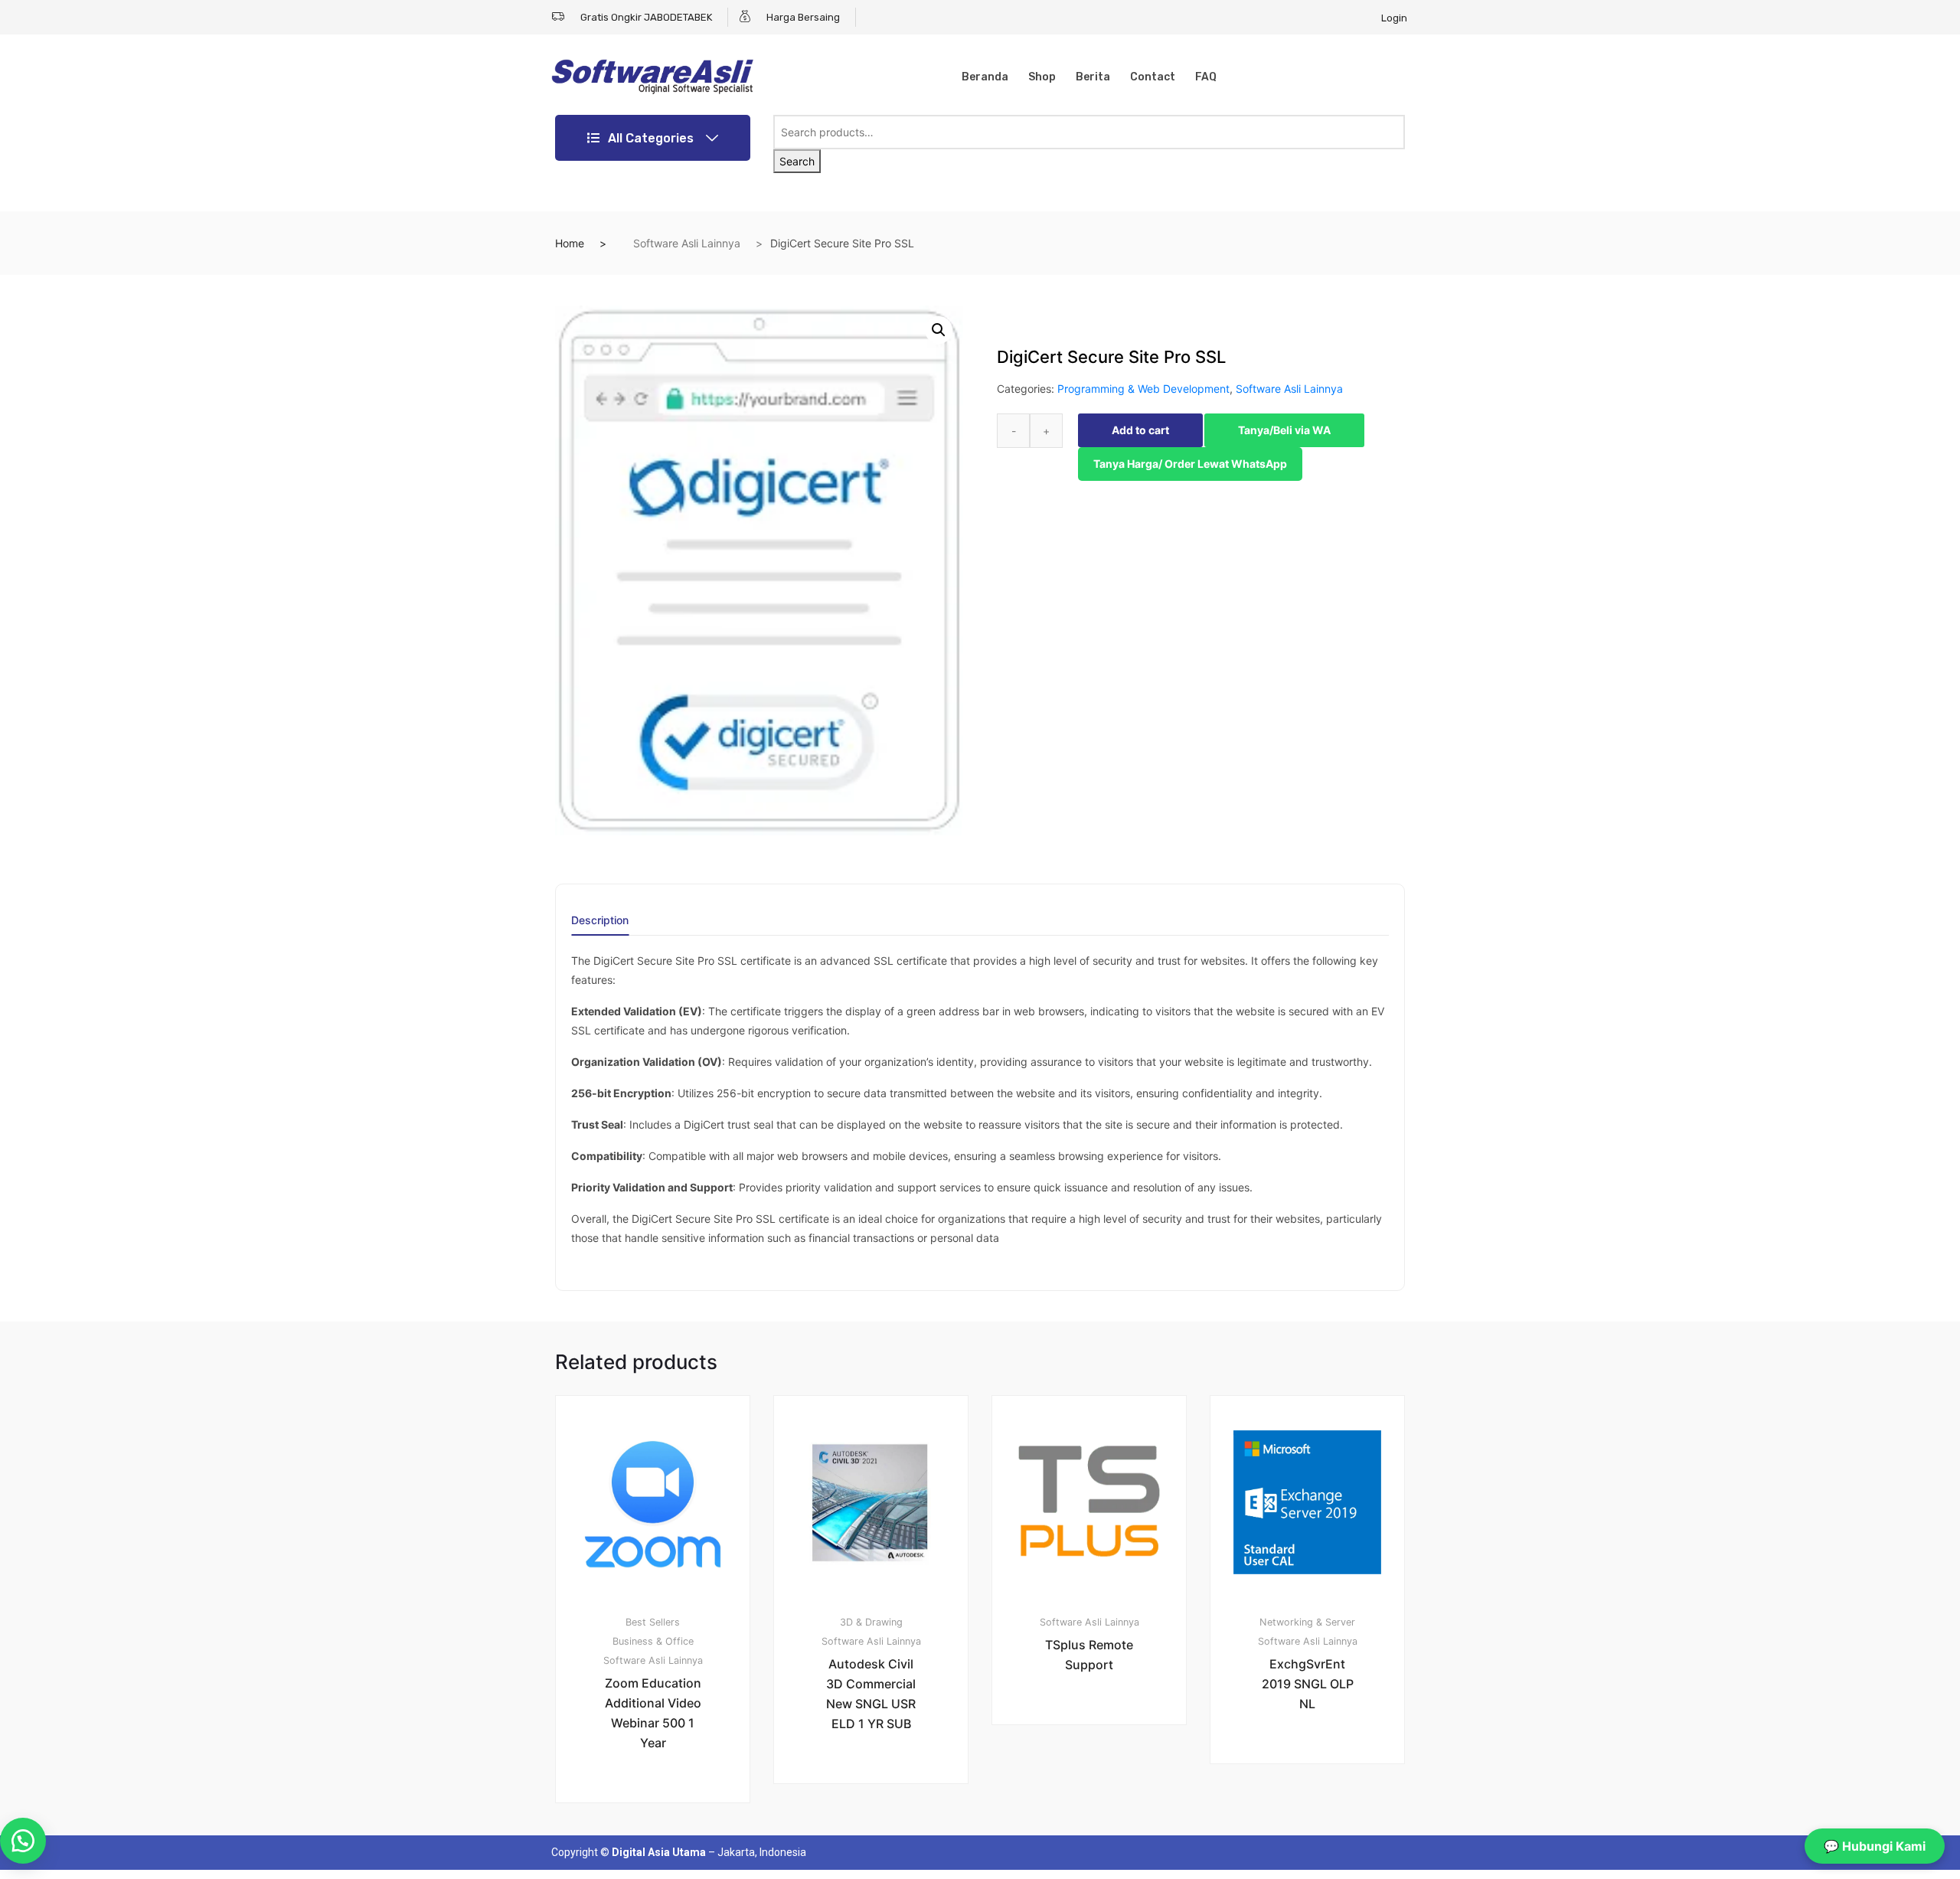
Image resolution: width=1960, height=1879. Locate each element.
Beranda (985, 77)
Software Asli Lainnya (687, 243)
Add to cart (1140, 430)
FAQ (1206, 77)
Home (570, 243)
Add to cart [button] (661, 1855)
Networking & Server (1307, 1622)
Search (797, 161)
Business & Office (653, 1641)
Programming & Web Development (1143, 389)
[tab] (600, 925)
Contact (1153, 77)
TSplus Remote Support (1089, 1655)
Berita (1093, 77)
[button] (939, 330)
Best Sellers (653, 1622)
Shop (1042, 77)
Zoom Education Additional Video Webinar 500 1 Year (653, 1713)
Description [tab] (600, 921)
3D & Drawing (871, 1622)
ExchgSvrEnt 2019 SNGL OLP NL (1308, 1684)
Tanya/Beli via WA (1284, 430)
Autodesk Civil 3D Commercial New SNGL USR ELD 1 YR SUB (871, 1694)
